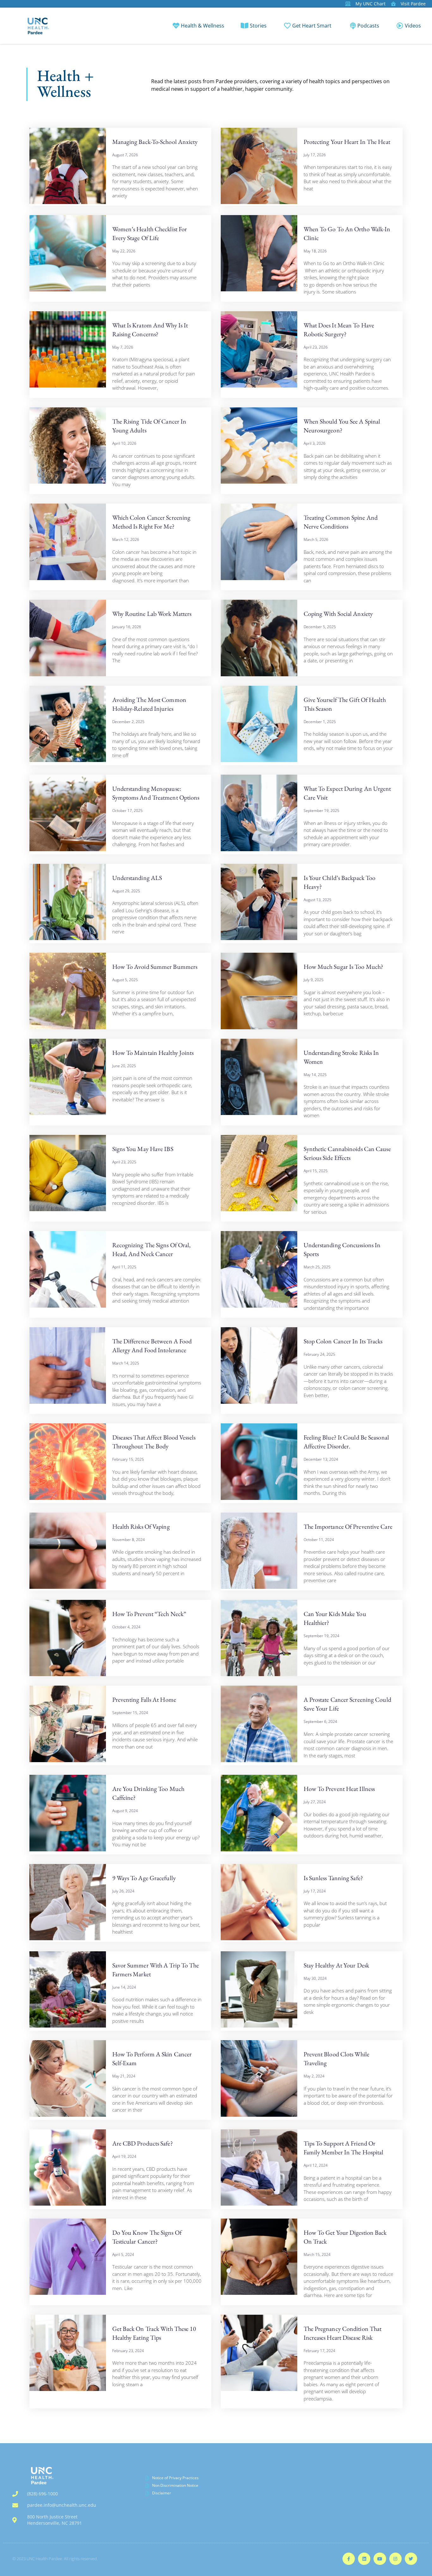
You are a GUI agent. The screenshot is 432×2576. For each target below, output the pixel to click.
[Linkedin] (364, 2559)
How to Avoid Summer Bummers (155, 967)
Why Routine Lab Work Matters (152, 614)
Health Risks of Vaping (141, 1526)
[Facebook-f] (349, 2559)
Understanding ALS (137, 878)
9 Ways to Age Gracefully (144, 1878)
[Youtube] (380, 2559)
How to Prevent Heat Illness (339, 1789)
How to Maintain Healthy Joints (153, 1053)
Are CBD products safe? (143, 2143)
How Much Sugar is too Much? (344, 967)
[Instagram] (395, 2559)
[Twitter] (411, 2559)
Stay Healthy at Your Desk (336, 1965)
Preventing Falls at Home (144, 1700)
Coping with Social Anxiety (338, 614)
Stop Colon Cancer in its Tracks (343, 1341)
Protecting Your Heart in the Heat (347, 142)
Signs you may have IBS (143, 1149)
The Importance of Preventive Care (348, 1526)
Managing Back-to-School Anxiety (155, 142)
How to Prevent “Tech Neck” (149, 1614)
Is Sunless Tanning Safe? (333, 1878)
